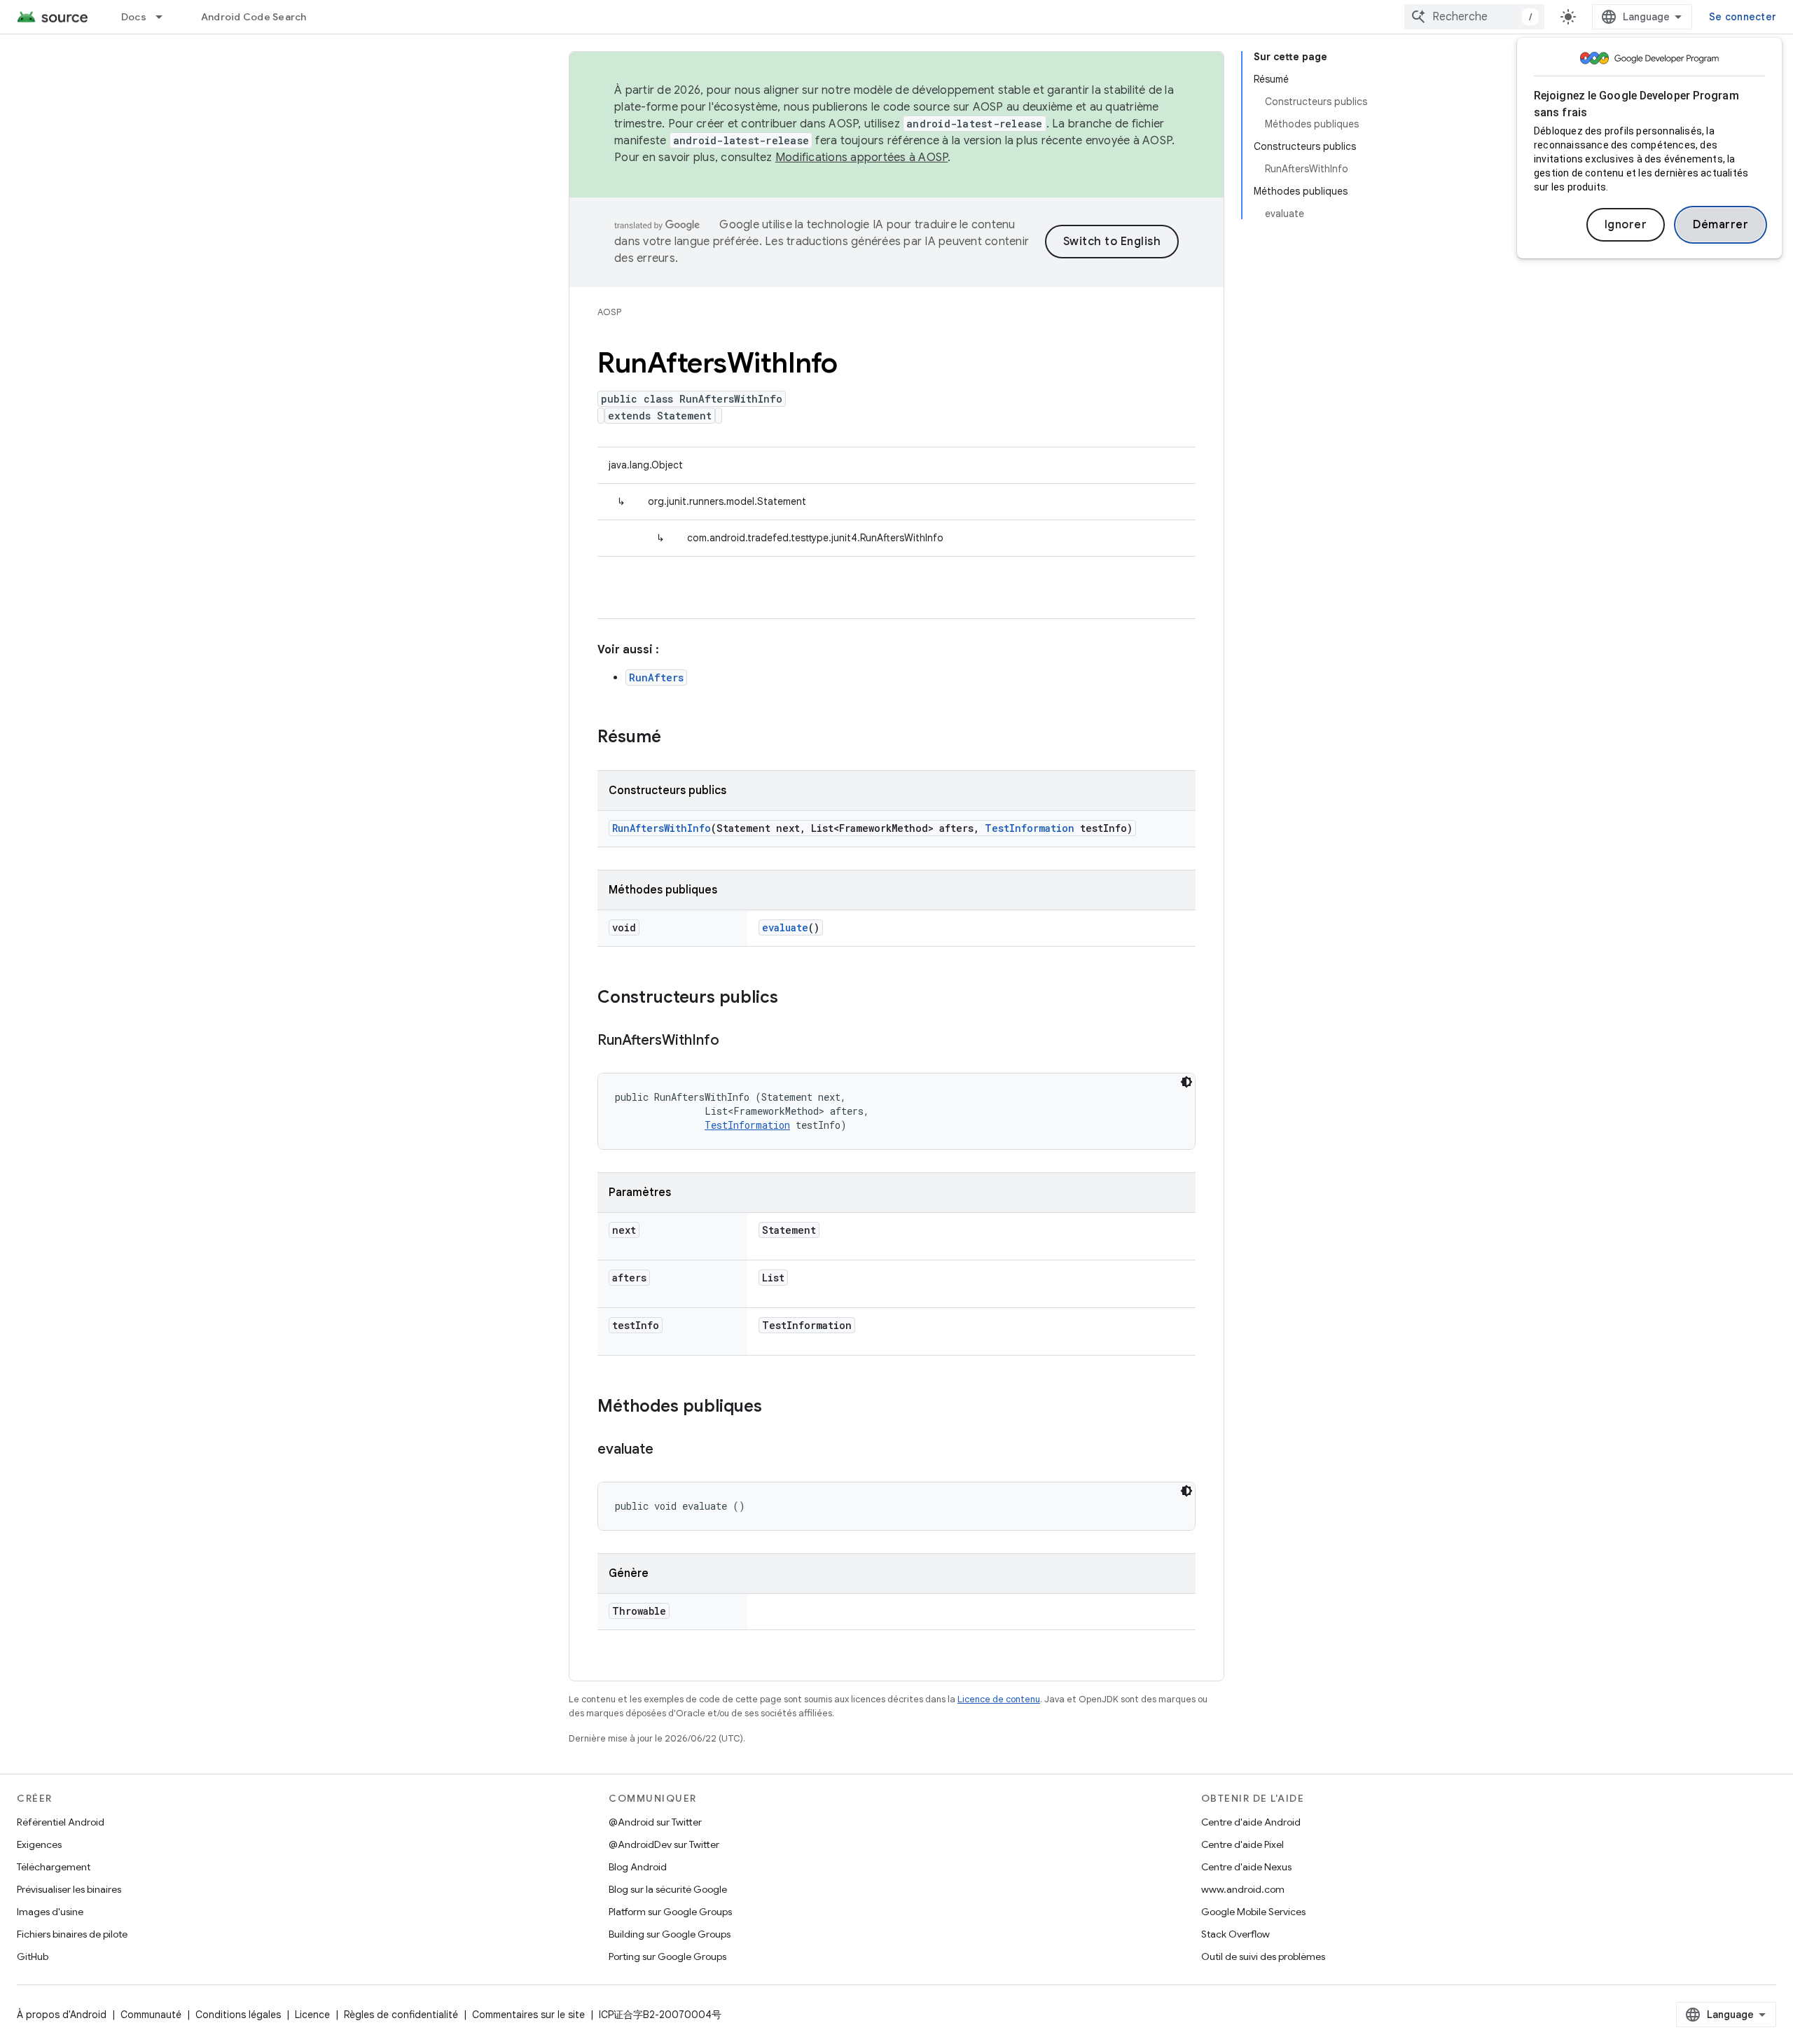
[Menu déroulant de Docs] (165, 17)
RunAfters (656, 677)
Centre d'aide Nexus (1246, 1867)
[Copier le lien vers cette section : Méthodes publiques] (776, 1407)
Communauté (151, 2015)
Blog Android (638, 1867)
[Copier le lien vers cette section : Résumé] (675, 738)
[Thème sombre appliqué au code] (1186, 1082)
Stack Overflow (1235, 1934)
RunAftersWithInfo (662, 828)
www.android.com (1243, 1889)
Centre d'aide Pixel (1242, 1844)
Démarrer (1721, 225)
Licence (312, 2015)
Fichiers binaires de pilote (72, 1934)
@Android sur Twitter (655, 1822)
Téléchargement (54, 1867)
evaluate (785, 927)
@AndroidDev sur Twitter (664, 1844)
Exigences (39, 1844)
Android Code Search (254, 17)
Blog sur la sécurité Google (668, 1889)
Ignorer (1626, 225)
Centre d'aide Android (1251, 1822)
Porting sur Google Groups (667, 1956)
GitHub (33, 1956)
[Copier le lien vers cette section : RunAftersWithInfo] (733, 1041)
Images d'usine (50, 1912)
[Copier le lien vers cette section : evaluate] (667, 1450)
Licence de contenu (999, 1699)
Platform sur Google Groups (670, 1912)
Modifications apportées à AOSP (862, 158)
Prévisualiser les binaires (69, 1889)
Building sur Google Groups (670, 1934)
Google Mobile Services (1253, 1912)
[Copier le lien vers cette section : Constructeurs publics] (792, 999)
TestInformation (1030, 828)
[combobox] (1474, 17)
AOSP (609, 312)
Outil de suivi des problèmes (1263, 1956)
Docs (134, 17)
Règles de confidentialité (401, 2015)
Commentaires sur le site (528, 2015)
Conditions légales (238, 2015)
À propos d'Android (62, 2015)
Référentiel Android (61, 1822)
